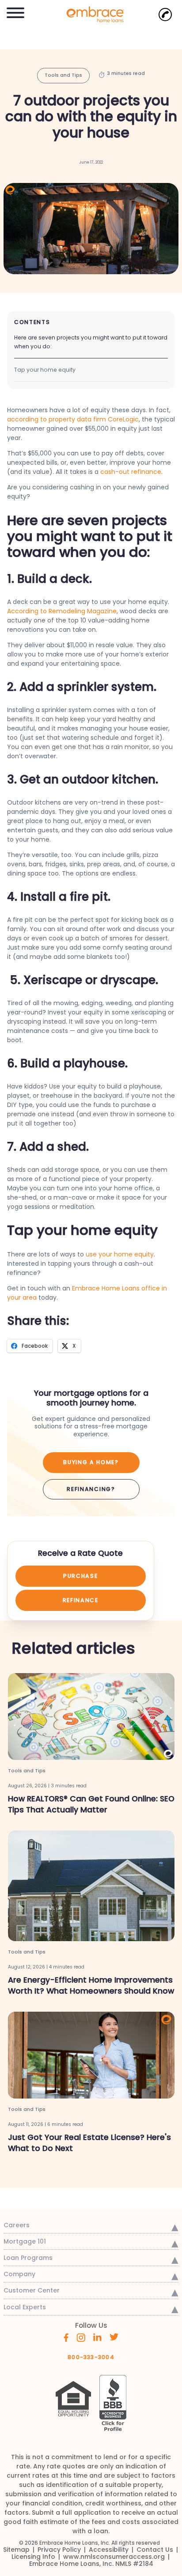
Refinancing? (91, 1489)
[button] (15, 11)
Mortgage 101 (25, 2241)
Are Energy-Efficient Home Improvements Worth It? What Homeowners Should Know (91, 1985)
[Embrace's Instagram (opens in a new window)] (81, 2337)
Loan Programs (28, 2258)
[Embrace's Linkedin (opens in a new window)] (97, 2337)
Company (19, 2274)
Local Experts (25, 2307)
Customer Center (32, 2290)
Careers (17, 2225)
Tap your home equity (45, 370)
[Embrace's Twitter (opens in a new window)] (114, 2337)
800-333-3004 (91, 2357)
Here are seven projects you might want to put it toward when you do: (91, 342)
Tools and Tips (63, 75)
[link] (91, 13)
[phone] (165, 15)
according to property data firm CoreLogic (73, 419)
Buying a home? (91, 1462)
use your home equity (120, 1254)
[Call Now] (165, 15)
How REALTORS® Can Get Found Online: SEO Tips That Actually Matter (91, 1804)
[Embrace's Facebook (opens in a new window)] (66, 2337)
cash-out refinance (131, 472)
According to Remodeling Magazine (62, 611)
